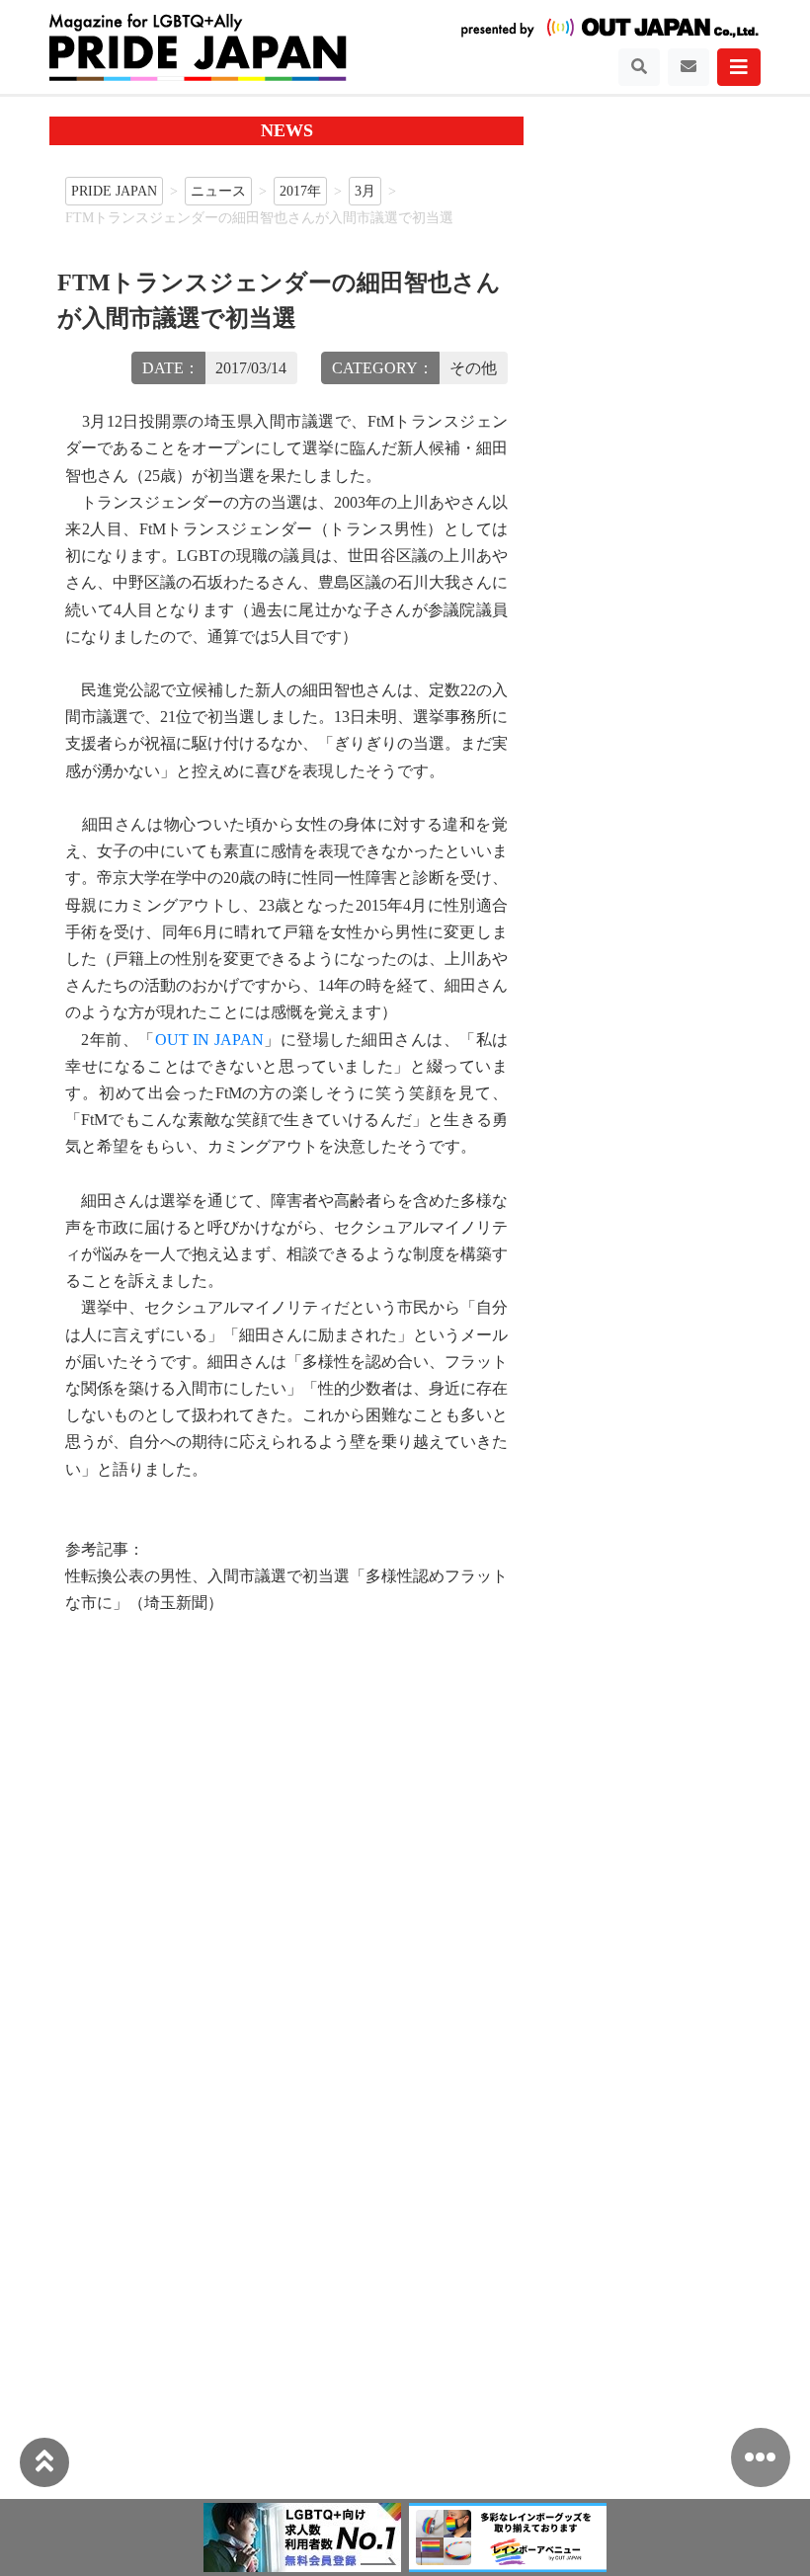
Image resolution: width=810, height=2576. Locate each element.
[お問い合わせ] (688, 67)
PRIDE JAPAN (114, 191)
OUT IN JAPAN (209, 1040)
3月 (365, 191)
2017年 (300, 191)
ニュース (218, 191)
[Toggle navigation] (639, 67)
